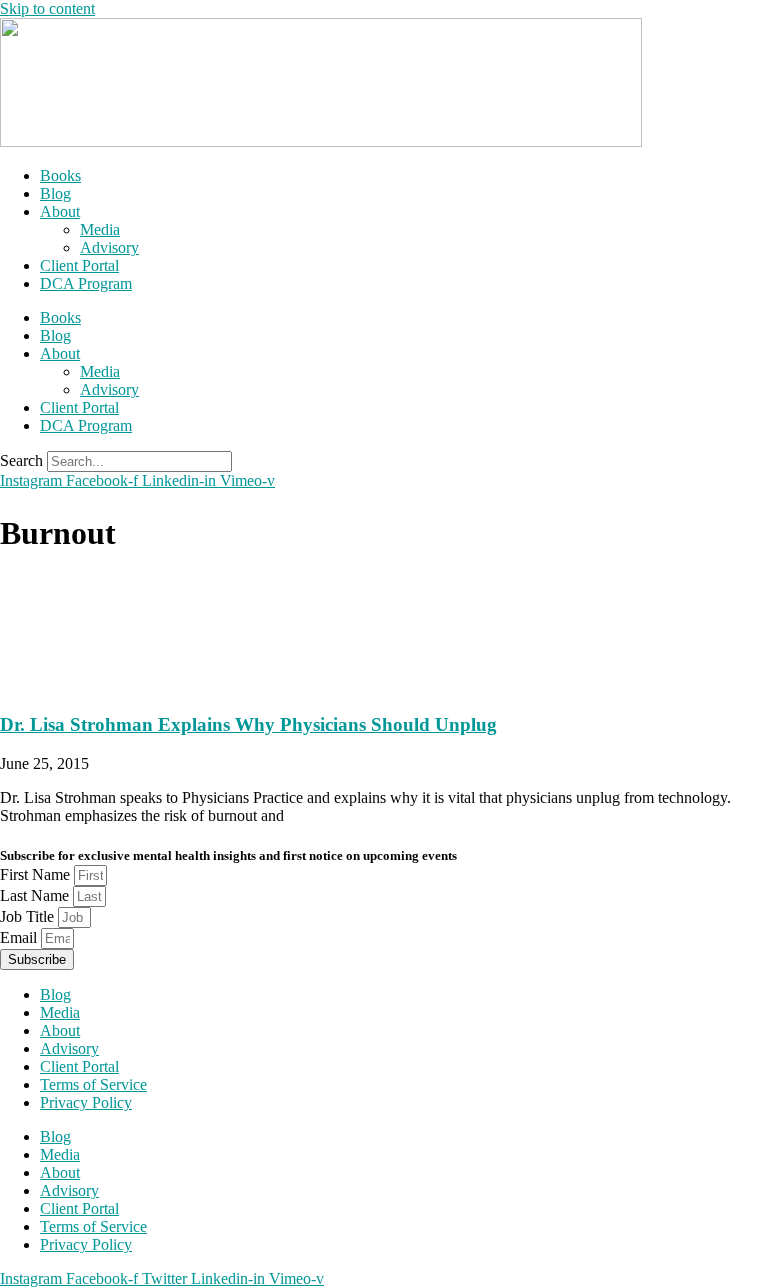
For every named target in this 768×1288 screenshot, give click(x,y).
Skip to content (47, 8)
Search (21, 460)
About (60, 211)
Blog (55, 193)
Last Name (36, 895)
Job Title (29, 916)
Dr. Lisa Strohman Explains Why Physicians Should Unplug (248, 724)
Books (60, 175)
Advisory (109, 247)
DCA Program (86, 283)
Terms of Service (93, 1084)
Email (20, 937)
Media (100, 229)
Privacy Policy (86, 1102)
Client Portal (79, 265)
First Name (37, 874)
